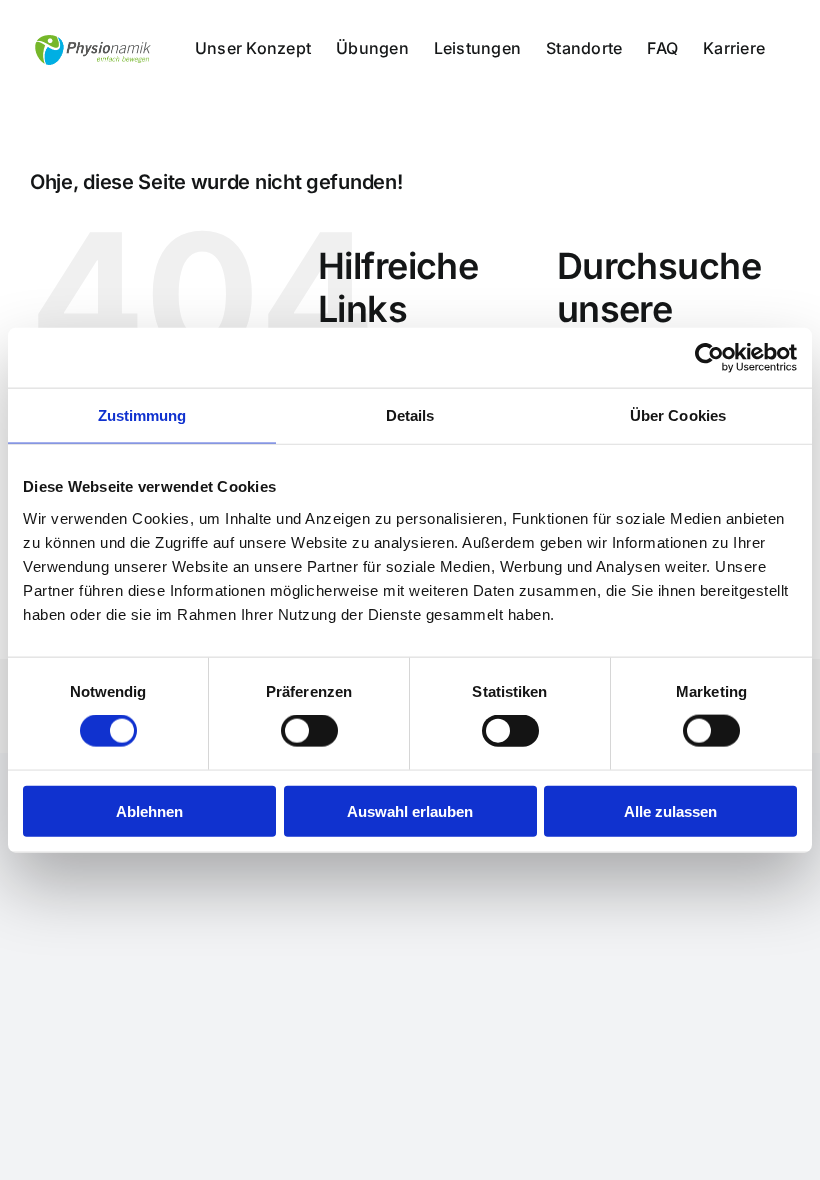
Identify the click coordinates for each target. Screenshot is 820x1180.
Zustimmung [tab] (142, 415)
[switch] (309, 731)
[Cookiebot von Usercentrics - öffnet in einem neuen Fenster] (709, 358)
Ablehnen (149, 810)
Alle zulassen (670, 810)
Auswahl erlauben (410, 810)
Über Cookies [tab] (678, 415)
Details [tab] (410, 415)
